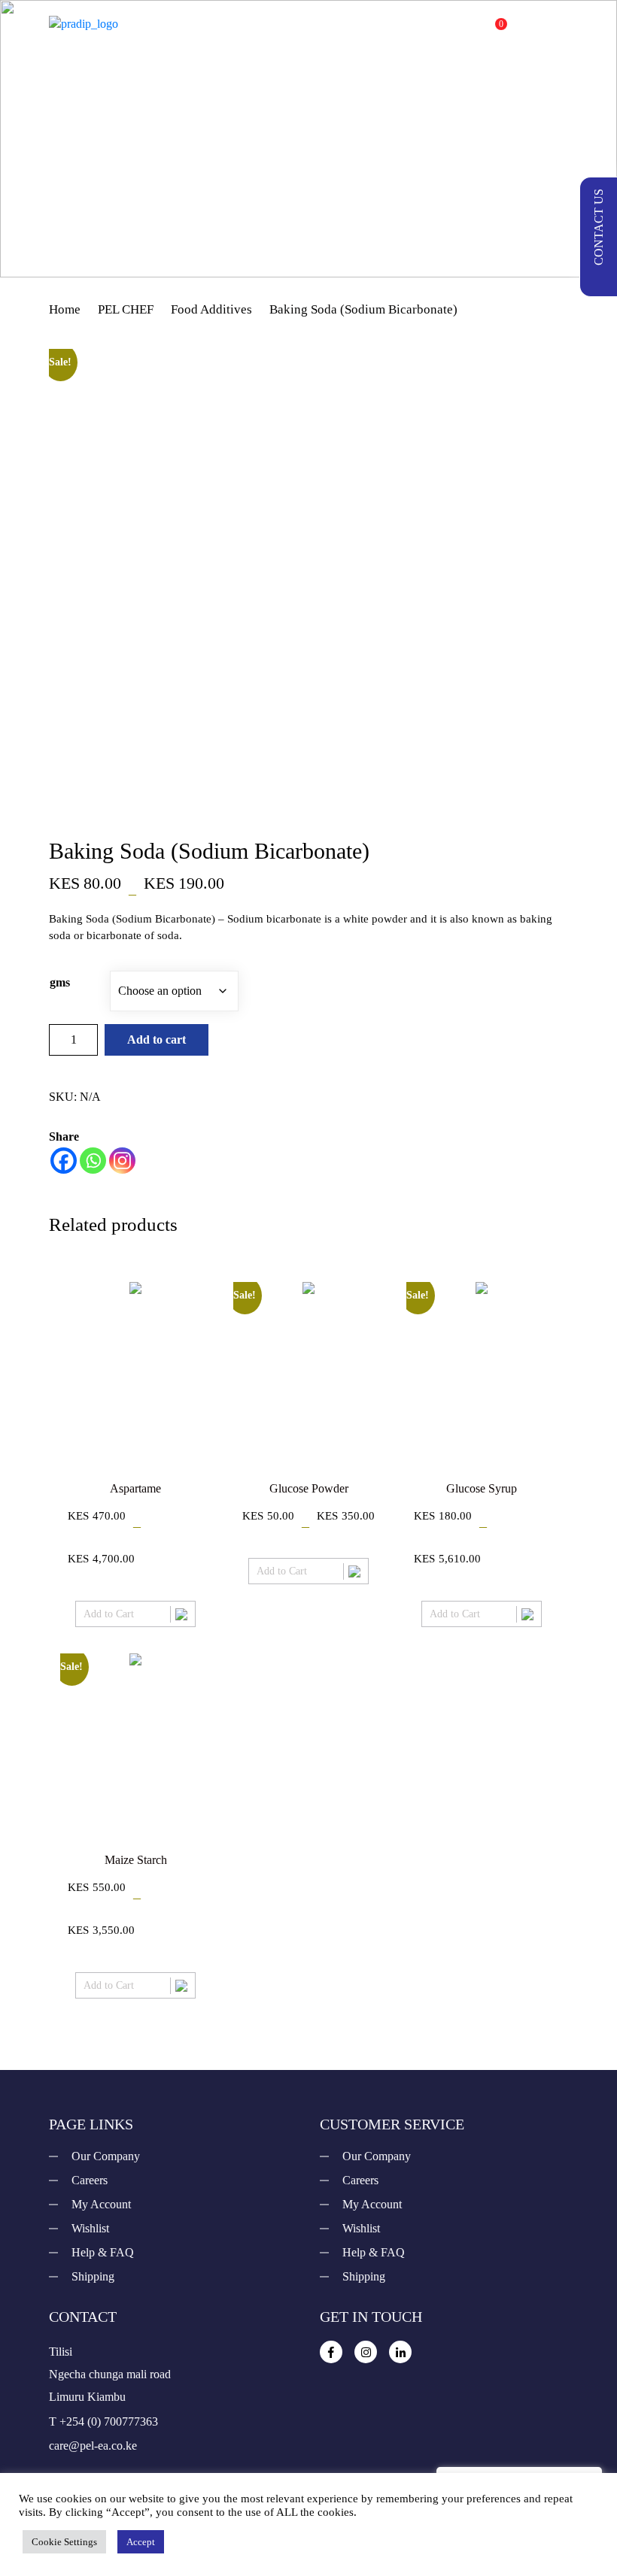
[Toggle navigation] (558, 24)
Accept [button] (141, 2542)
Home (65, 309)
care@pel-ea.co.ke (93, 2446)
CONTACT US (599, 227)
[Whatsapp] (93, 1161)
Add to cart (157, 1039)
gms (60, 982)
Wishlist (90, 2228)
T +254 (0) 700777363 (103, 2421)
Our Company (106, 2156)
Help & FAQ (103, 2252)
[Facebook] (64, 1161)
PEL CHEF (126, 309)
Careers (90, 2180)
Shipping (93, 2276)
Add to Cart (109, 1614)
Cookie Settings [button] (64, 2542)
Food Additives (211, 309)
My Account (101, 2204)
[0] (488, 32)
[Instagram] (122, 1161)
